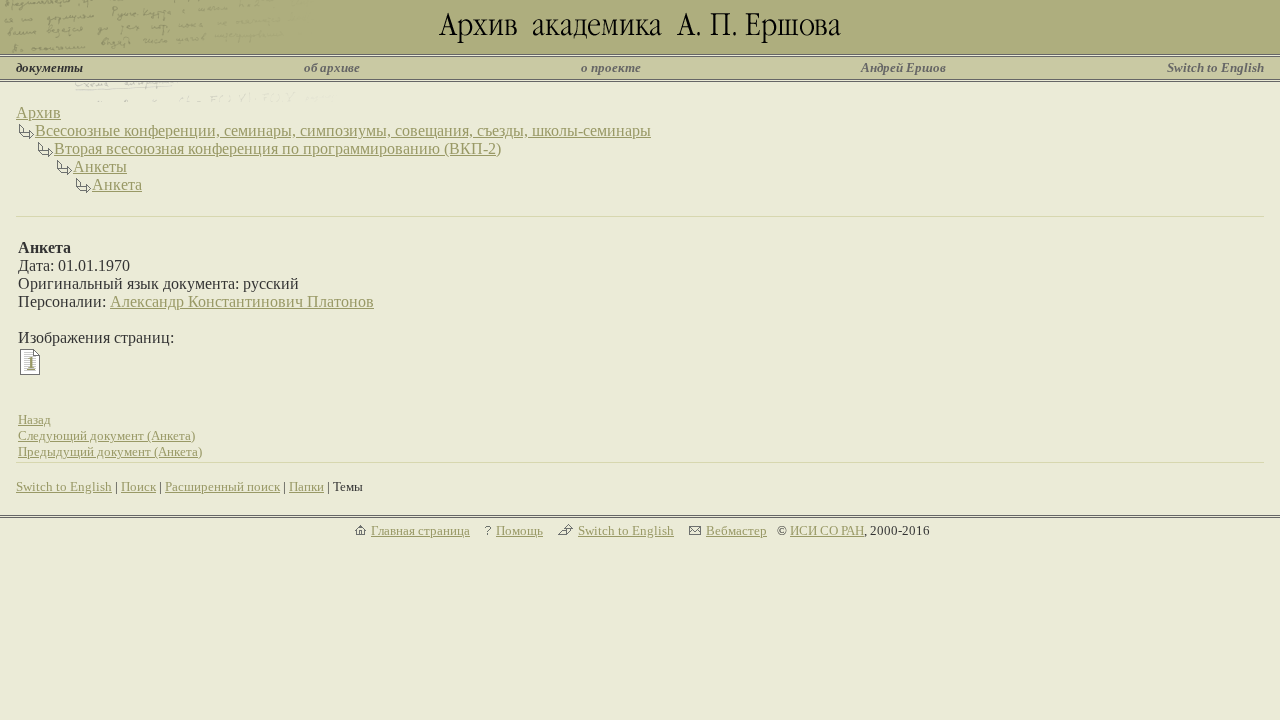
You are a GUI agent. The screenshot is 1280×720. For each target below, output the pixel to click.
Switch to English (1215, 67)
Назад (34, 419)
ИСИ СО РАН (827, 530)
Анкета (117, 184)
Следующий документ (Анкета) (106, 435)
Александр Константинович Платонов (242, 301)
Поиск (138, 486)
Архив (38, 112)
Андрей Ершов (903, 67)
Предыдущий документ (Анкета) (110, 451)
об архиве (332, 67)
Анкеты (100, 166)
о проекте (611, 67)
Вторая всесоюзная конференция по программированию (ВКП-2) (277, 148)
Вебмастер (736, 530)
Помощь (519, 530)
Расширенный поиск (222, 486)
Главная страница (420, 530)
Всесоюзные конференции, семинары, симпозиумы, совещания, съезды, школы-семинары (343, 130)
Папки (306, 486)
